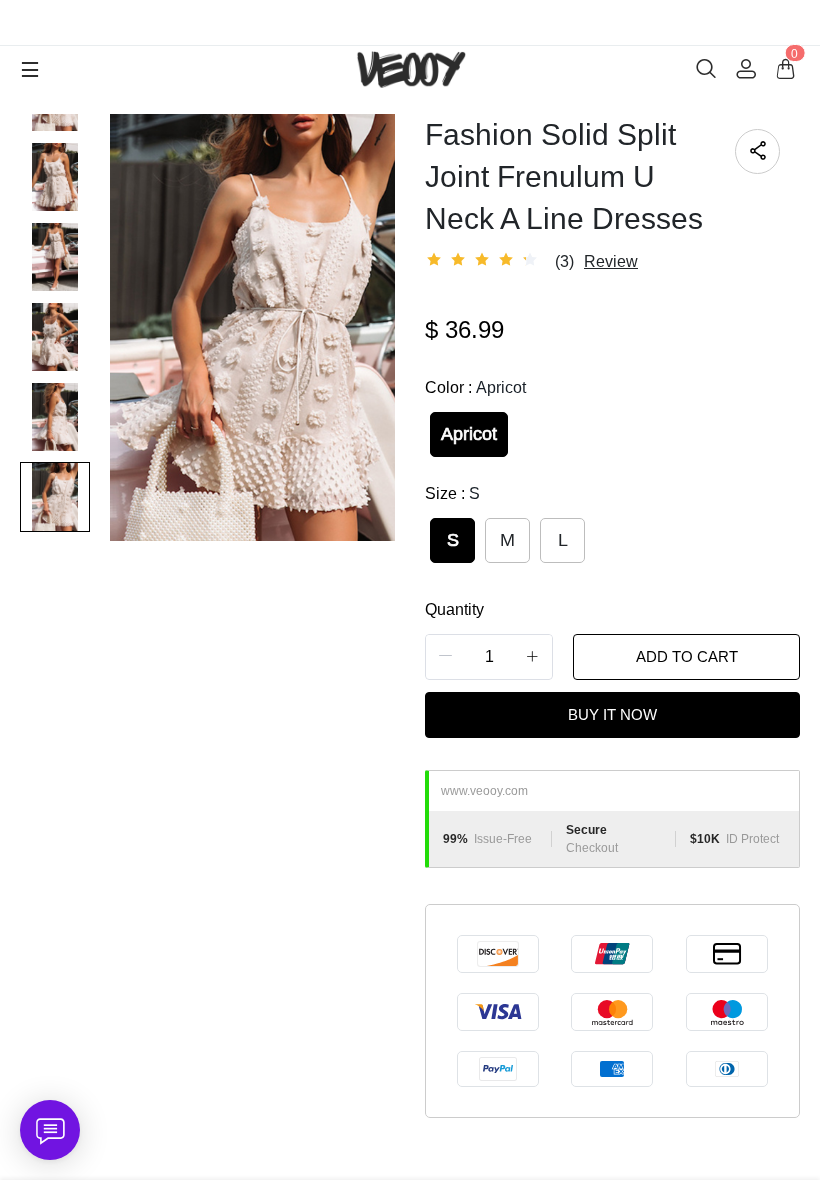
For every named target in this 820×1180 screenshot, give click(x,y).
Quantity (454, 609)
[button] (446, 656)
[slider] (485, 260)
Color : (475, 387)
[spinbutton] (489, 657)
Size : (452, 493)
